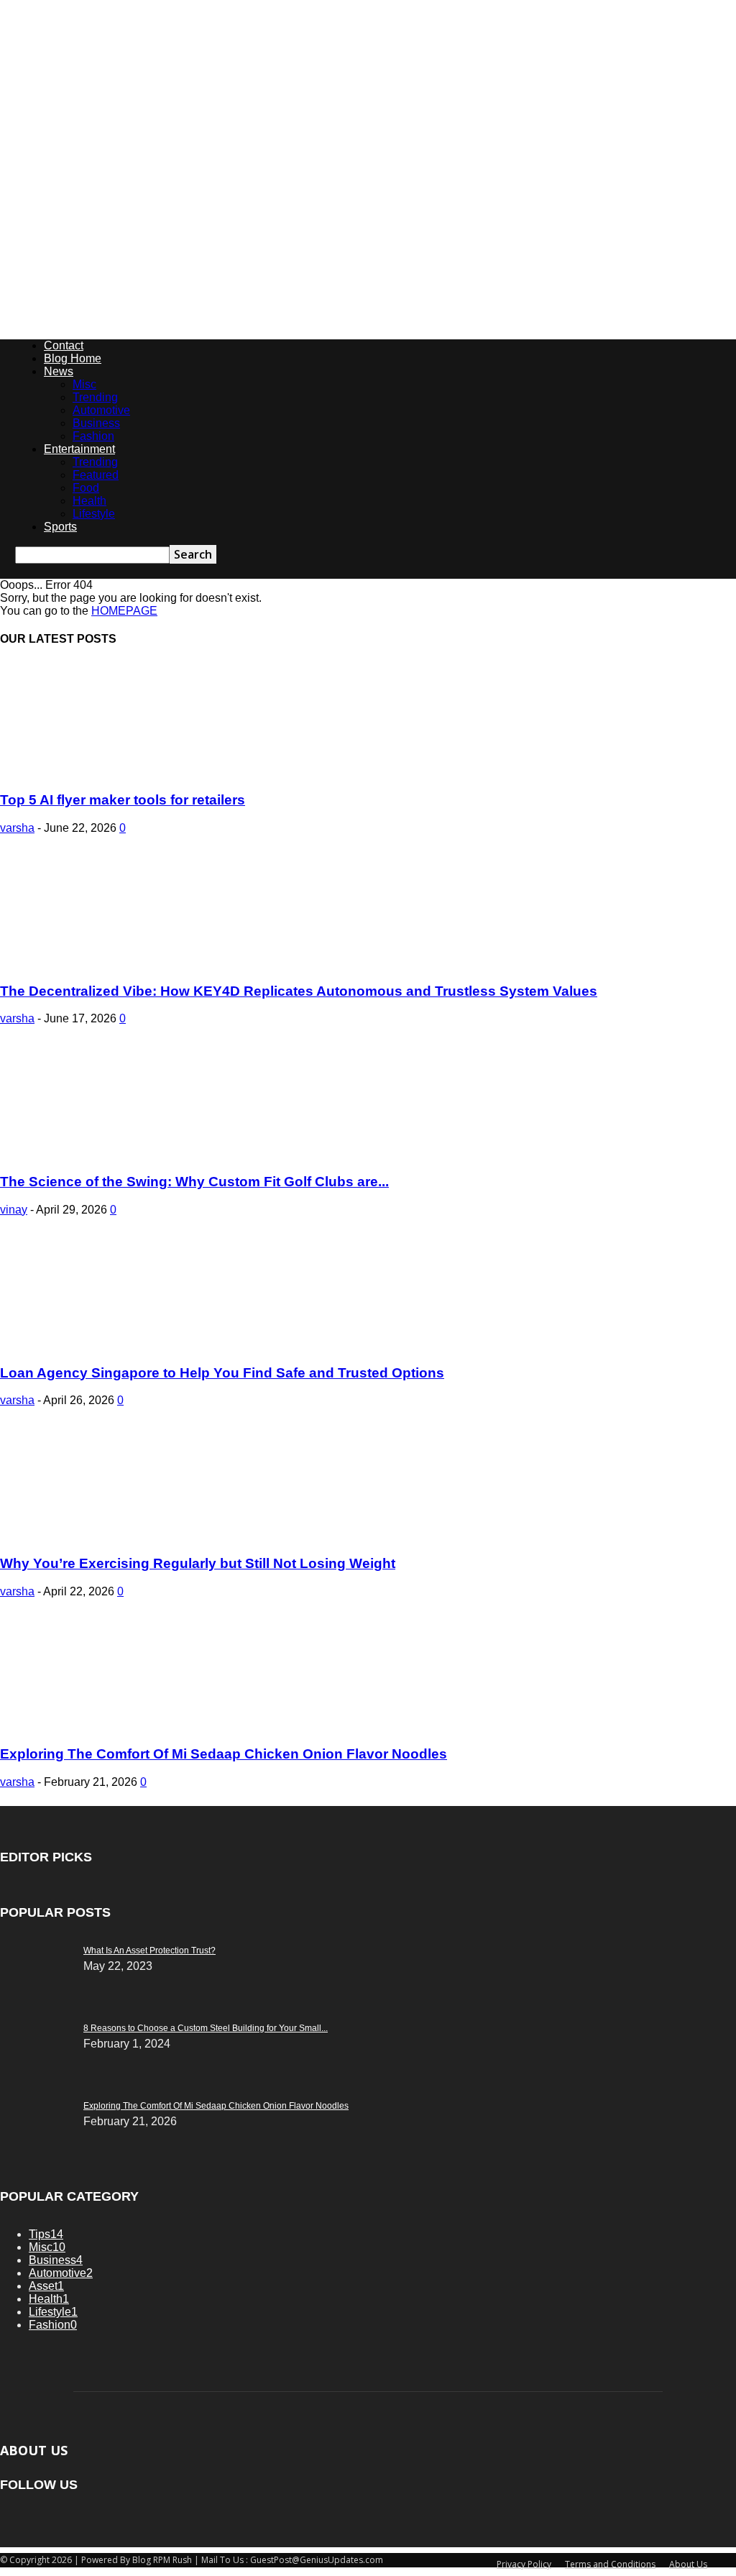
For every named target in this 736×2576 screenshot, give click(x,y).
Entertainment (79, 449)
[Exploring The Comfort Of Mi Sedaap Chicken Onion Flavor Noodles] (116, 1727)
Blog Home (73, 358)
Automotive (101, 410)
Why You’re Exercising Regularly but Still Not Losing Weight (198, 1563)
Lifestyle (94, 514)
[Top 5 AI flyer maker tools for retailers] (116, 773)
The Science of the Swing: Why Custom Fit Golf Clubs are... (194, 1182)
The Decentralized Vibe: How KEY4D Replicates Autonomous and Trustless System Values (299, 991)
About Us (688, 2564)
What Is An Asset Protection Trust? (149, 1951)
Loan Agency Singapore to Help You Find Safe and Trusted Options (222, 1373)
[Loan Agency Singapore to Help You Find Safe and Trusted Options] (116, 1345)
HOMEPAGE (124, 611)
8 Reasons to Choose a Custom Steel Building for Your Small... (206, 2028)
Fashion (93, 436)
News (59, 371)
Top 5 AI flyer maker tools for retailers (123, 800)
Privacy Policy (524, 2564)
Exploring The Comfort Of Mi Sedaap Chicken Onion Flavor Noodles (224, 1754)
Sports (60, 527)
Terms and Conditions (610, 2564)
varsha (17, 828)
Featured (96, 475)
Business (96, 423)
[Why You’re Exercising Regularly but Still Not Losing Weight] (116, 1535)
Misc (84, 384)
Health (89, 501)
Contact (64, 345)
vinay (14, 1210)
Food (86, 488)
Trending (95, 397)
